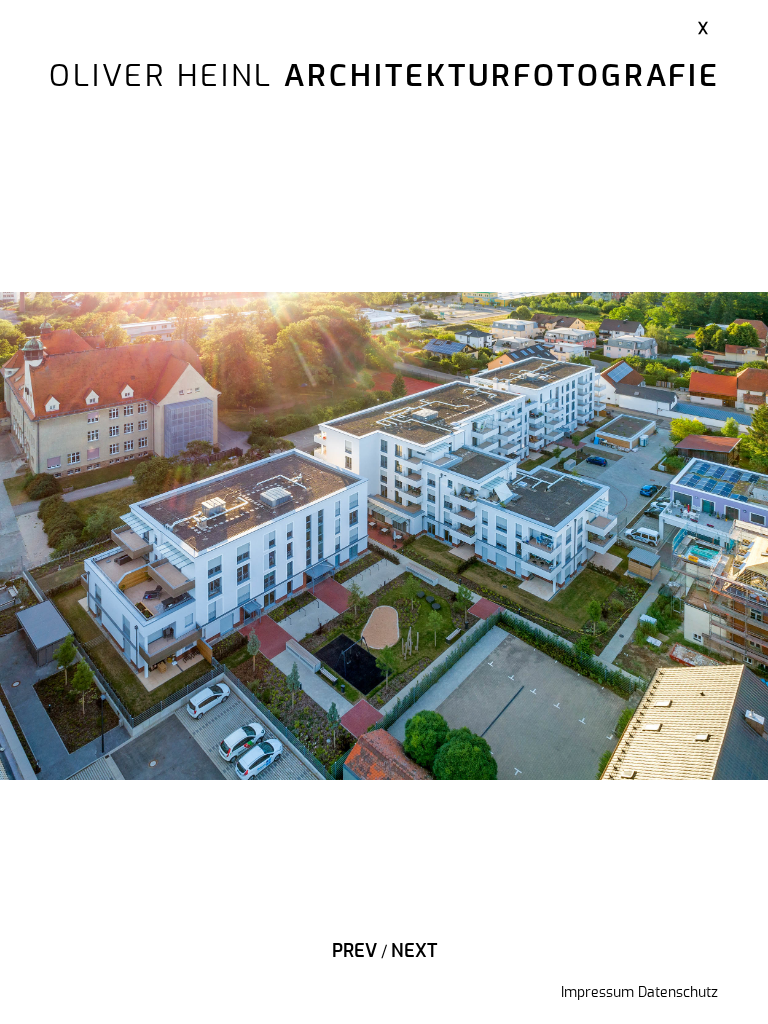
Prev (354, 952)
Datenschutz (678, 993)
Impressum (597, 993)
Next (414, 952)
